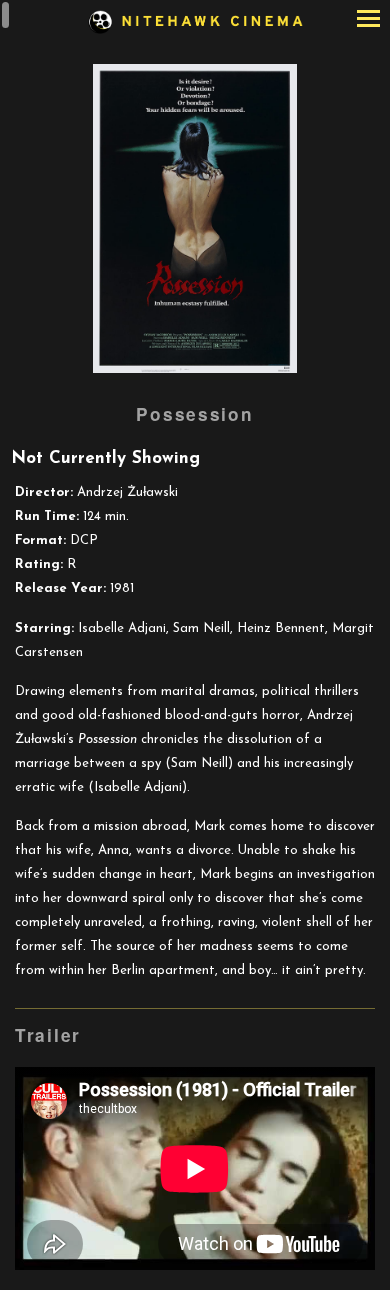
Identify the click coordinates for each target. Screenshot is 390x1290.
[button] (368, 20)
